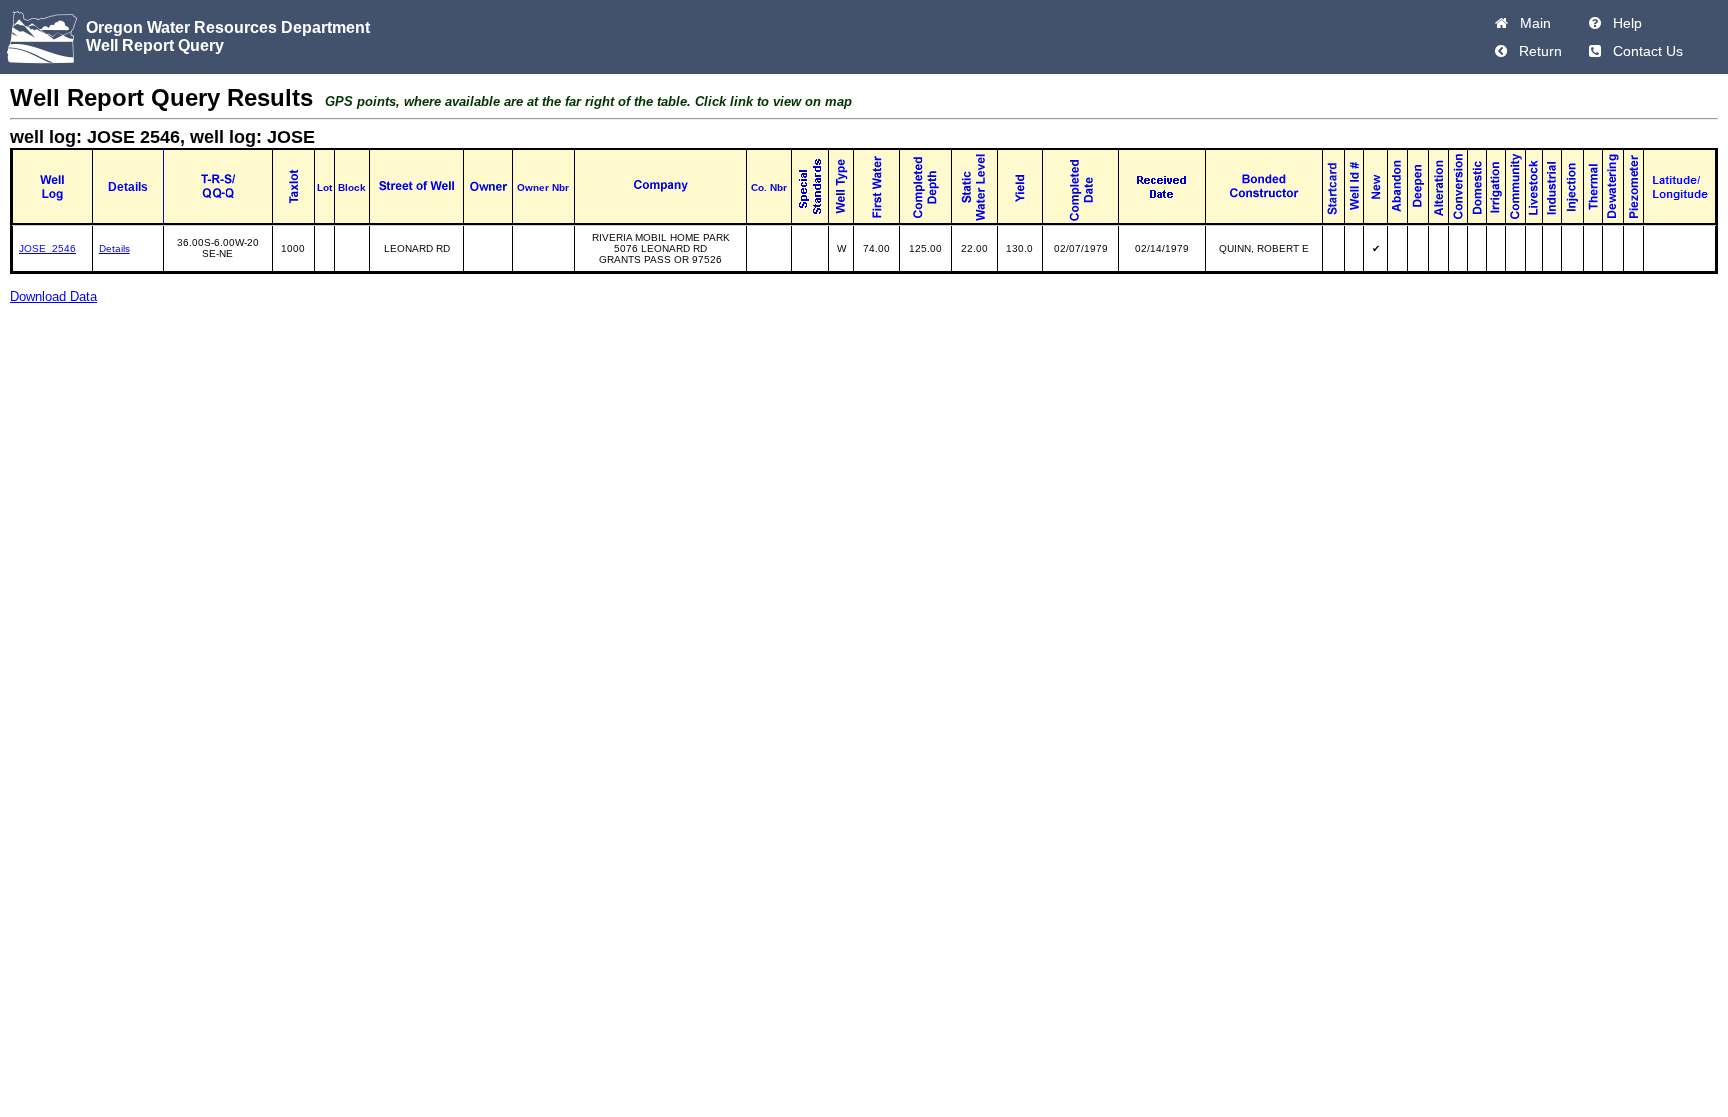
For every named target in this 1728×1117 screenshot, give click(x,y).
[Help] (1595, 23)
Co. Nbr (769, 187)
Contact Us (1644, 51)
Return (1536, 51)
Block (352, 187)
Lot (324, 187)
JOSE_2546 (47, 248)
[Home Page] (1501, 23)
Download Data (53, 296)
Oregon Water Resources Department (228, 27)
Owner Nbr (543, 187)
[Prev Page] (1501, 51)
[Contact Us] (1595, 51)
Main (1531, 23)
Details (114, 248)
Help (1623, 23)
